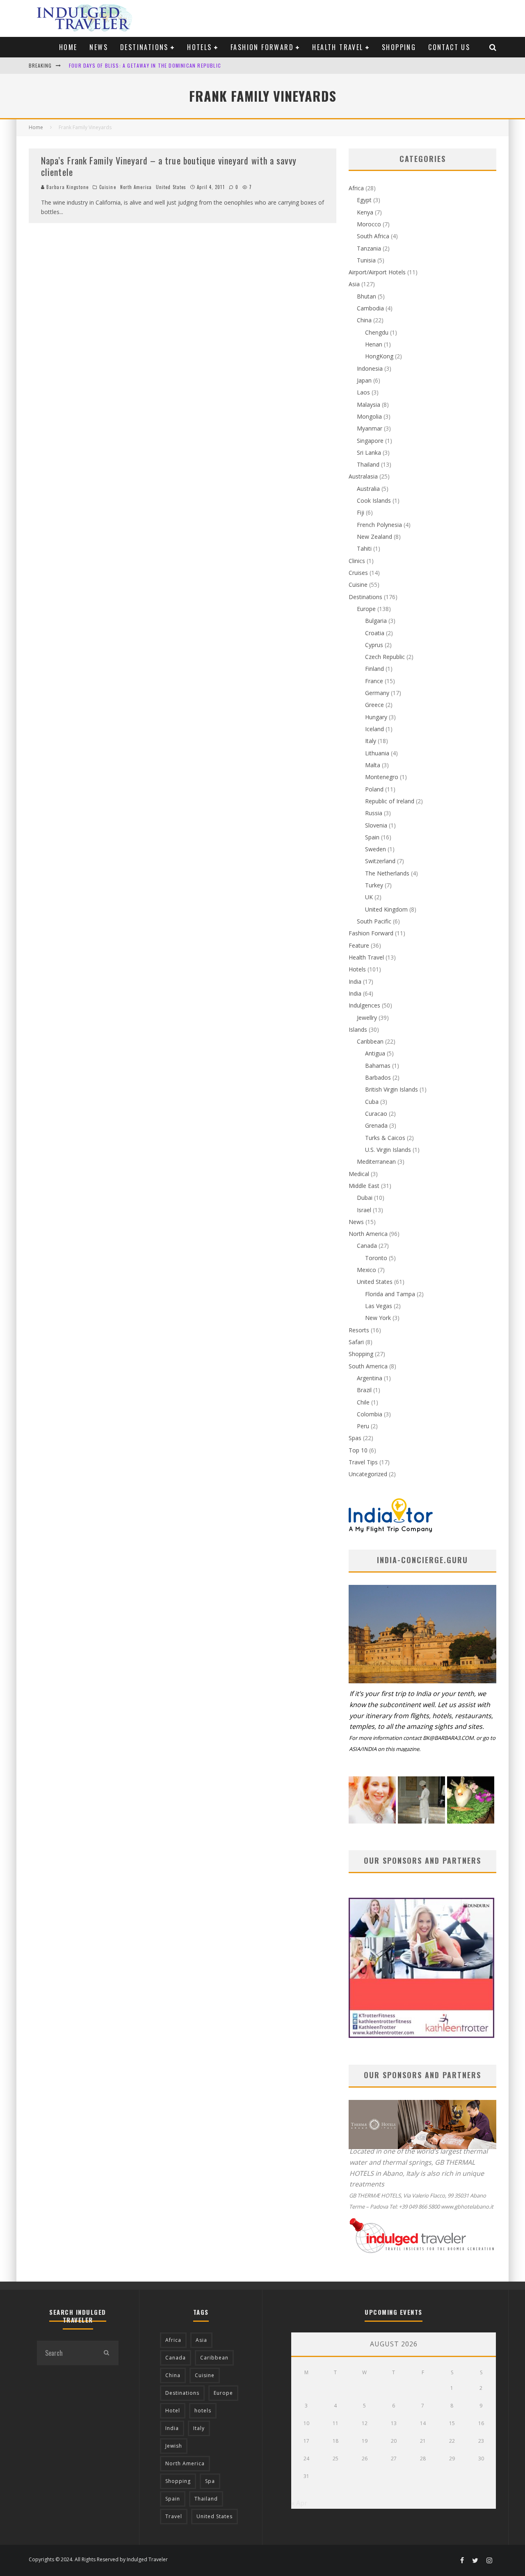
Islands (358, 1029)
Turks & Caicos (385, 1138)
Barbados (378, 1077)
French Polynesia (379, 525)
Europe (366, 609)
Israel (364, 1210)
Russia (374, 813)
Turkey (374, 885)
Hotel (173, 2411)
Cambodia (370, 308)
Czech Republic (385, 657)
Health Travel (338, 47)
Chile (363, 1402)
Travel (174, 2516)
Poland (374, 789)
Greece (374, 705)
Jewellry (367, 1018)
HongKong (379, 356)
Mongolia (369, 416)
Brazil (364, 1390)
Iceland (374, 729)
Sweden (375, 849)
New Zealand (374, 537)
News (99, 47)
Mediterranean (376, 1161)
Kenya (365, 212)
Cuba (372, 1102)
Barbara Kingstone (67, 187)
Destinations (144, 47)
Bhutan (366, 296)
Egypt (364, 200)
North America (136, 187)
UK (369, 897)
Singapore (370, 441)
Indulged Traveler (147, 2559)
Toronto (376, 1258)
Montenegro (382, 777)
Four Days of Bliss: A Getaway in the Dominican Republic (145, 63)
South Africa (373, 236)
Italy (371, 741)
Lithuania (377, 753)
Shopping (399, 47)
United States (171, 187)
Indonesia (370, 368)
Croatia (375, 633)
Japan (364, 380)
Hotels (199, 47)
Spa (210, 2481)
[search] (106, 2353)
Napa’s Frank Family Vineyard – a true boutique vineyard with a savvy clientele (169, 166)
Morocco (369, 224)
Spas (355, 1438)
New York (378, 1318)
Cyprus (374, 645)
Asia (354, 284)
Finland (374, 669)
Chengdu (377, 332)
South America (368, 1366)
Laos (363, 392)
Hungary (376, 717)
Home (68, 47)
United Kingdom (386, 909)
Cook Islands (374, 500)
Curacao (376, 1114)
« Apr (299, 2503)
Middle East (364, 1186)
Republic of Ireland (390, 801)
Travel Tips (363, 1462)
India (355, 981)
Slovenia (376, 825)
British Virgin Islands (391, 1089)
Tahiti (364, 548)
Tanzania (369, 248)
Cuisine (108, 187)
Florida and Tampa (390, 1294)
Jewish (174, 2446)
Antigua (375, 1053)
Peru (363, 1426)
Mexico (366, 1270)
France (374, 681)
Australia (368, 489)
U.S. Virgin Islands (388, 1150)
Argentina (370, 1378)
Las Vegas (379, 1306)
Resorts (359, 1330)
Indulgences (364, 1005)
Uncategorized (368, 1474)
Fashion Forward (262, 47)
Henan (374, 344)
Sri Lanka (369, 453)
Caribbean (370, 1041)
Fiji (361, 512)
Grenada (376, 1125)
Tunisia (366, 260)
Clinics (357, 561)
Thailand (368, 464)
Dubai (365, 1198)
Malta (373, 765)
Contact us (449, 47)
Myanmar (370, 428)
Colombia (370, 1414)
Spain (372, 837)
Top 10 (358, 1450)
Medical (359, 1174)
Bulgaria (376, 621)
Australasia (363, 476)
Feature (359, 945)
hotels (203, 2411)
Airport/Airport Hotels (377, 272)
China (364, 320)
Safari (356, 1342)
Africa (356, 188)
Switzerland (380, 861)
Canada (367, 1246)
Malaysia (369, 405)
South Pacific (374, 921)
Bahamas (378, 1066)
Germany (377, 693)
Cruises (358, 573)
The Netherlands (387, 873)
